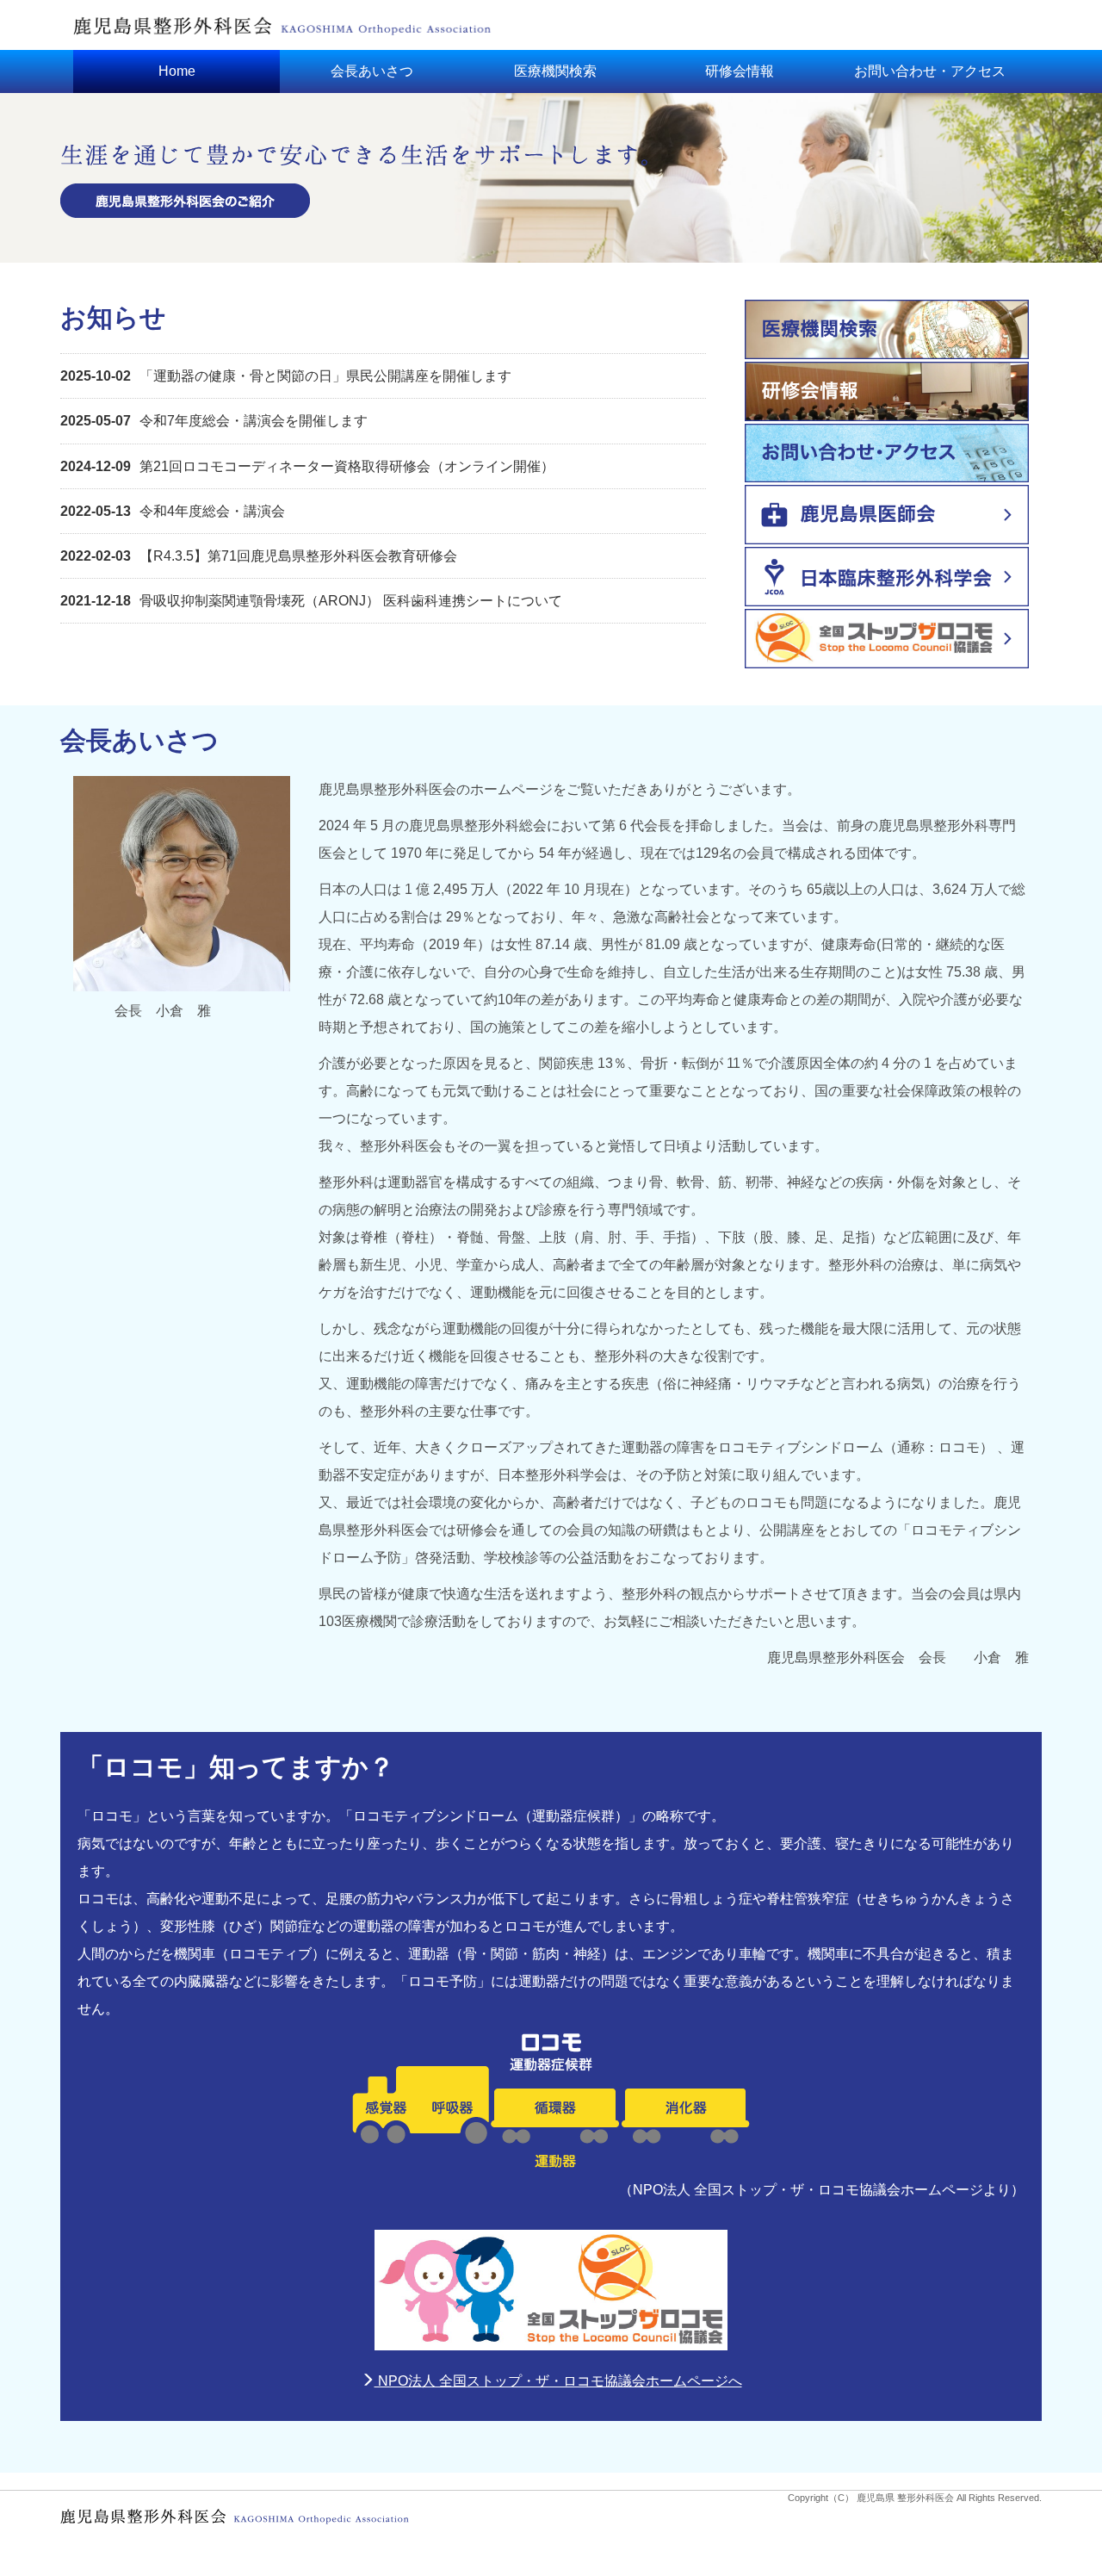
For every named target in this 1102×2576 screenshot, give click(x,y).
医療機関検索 (555, 71)
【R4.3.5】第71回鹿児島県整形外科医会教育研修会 (259, 556)
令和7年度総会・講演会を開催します (214, 421)
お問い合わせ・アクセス (930, 71)
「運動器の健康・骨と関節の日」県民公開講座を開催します (286, 376)
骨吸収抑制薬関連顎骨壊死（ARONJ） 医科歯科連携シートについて (311, 601)
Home (177, 71)
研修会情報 (740, 71)
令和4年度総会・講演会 (173, 511)
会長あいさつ (372, 71)
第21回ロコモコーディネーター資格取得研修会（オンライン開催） (307, 466)
